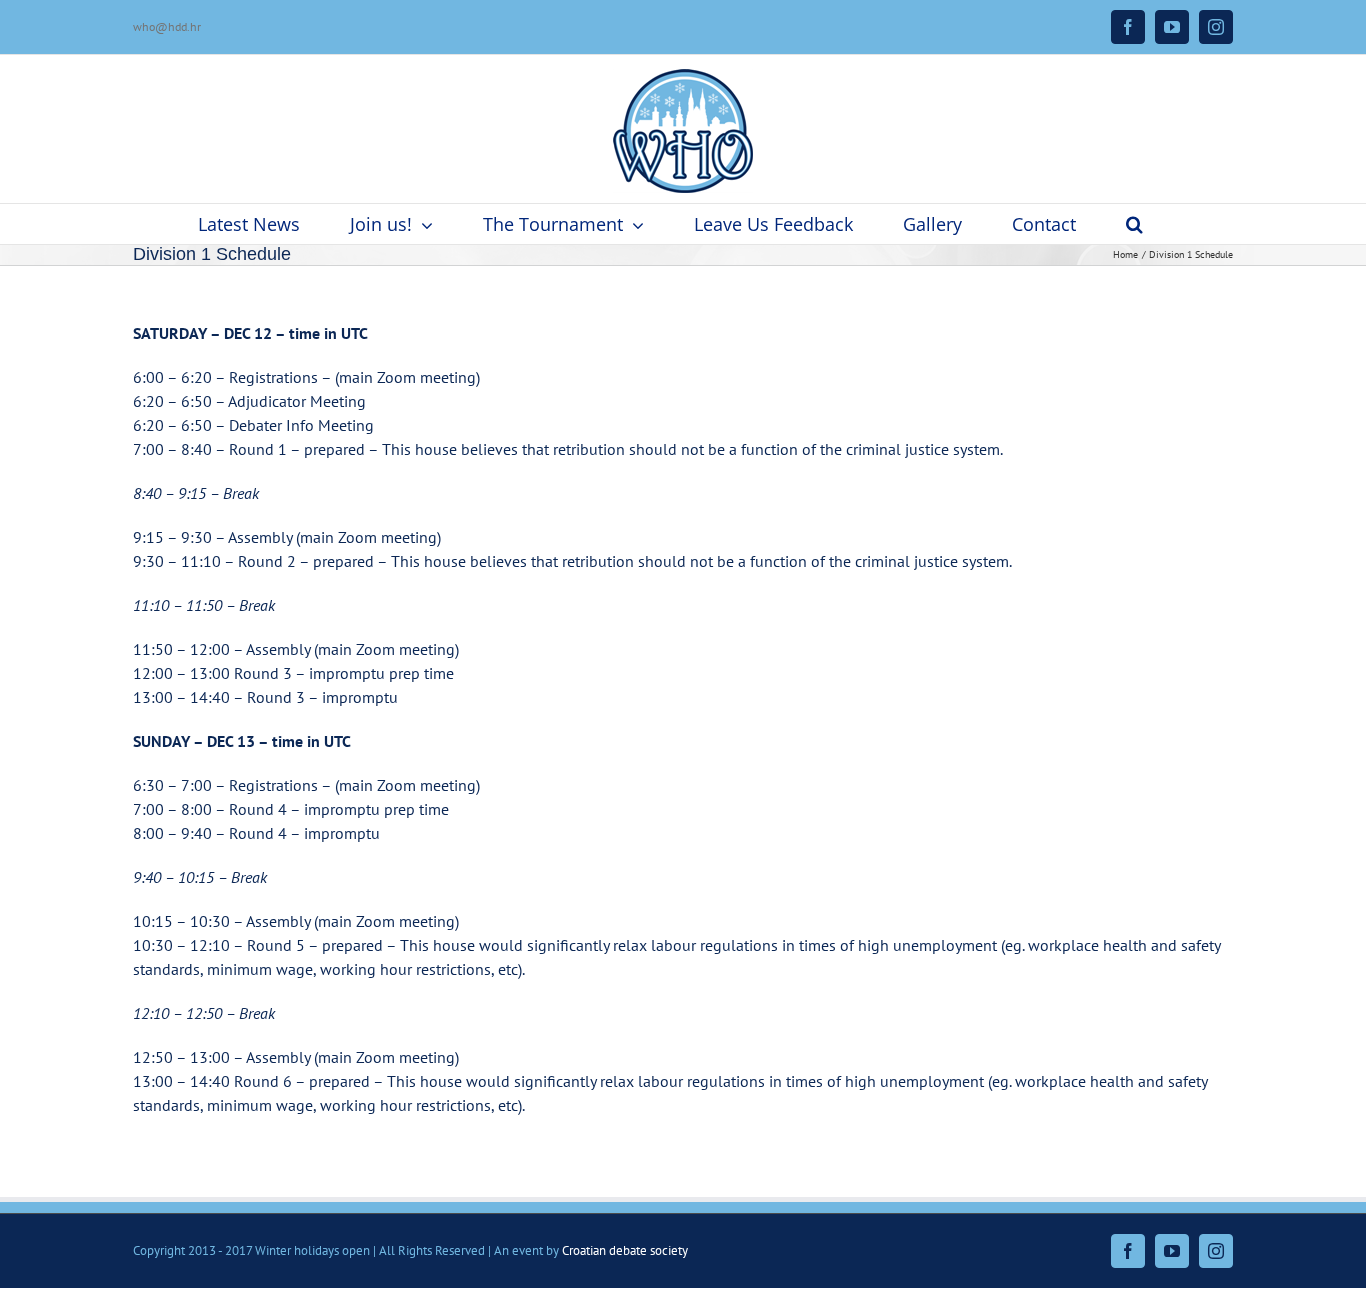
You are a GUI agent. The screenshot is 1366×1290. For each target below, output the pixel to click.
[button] (1135, 224)
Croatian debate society (625, 1250)
